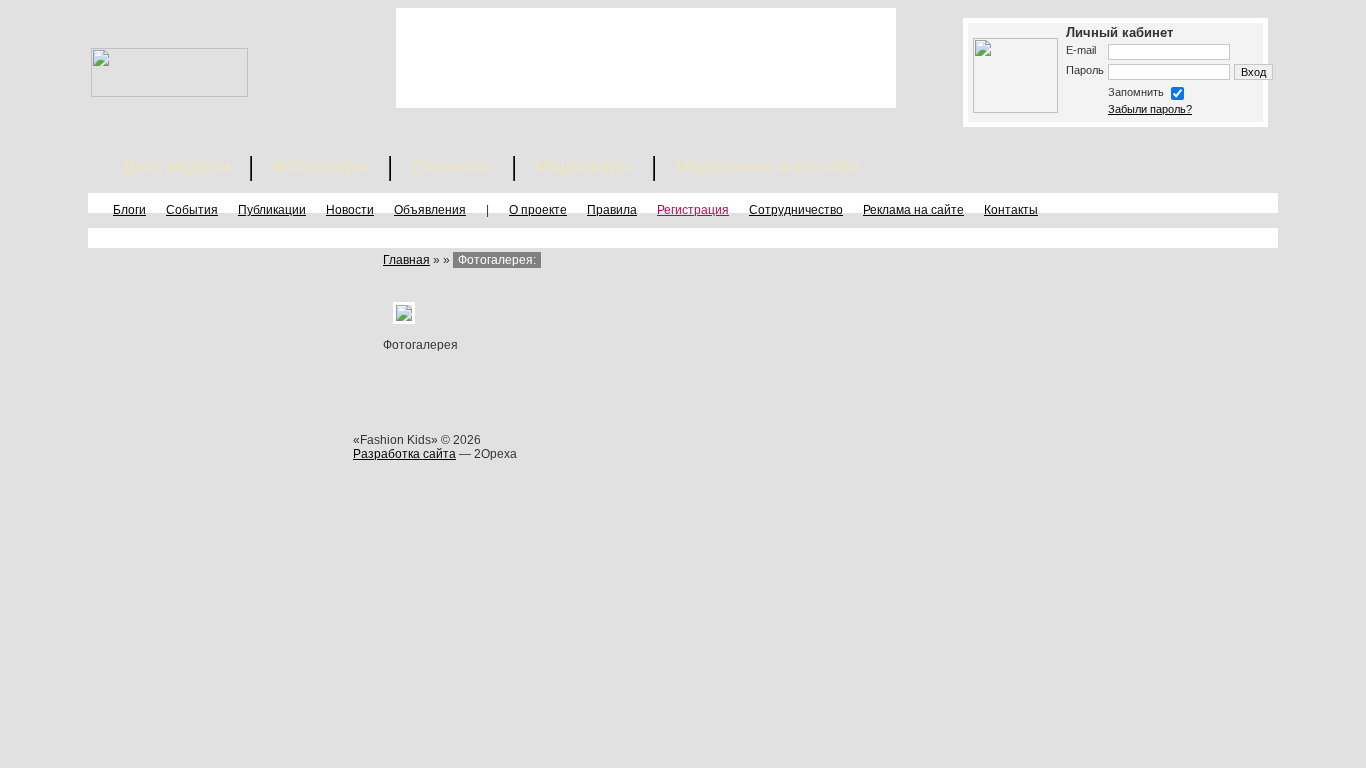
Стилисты (452, 166)
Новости (350, 210)
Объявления (430, 210)
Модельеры (584, 166)
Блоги (129, 210)
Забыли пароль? (1150, 109)
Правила (612, 210)
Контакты (1011, 210)
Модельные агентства (767, 166)
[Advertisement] (646, 58)
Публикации (272, 210)
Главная (406, 260)
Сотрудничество (796, 210)
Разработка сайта (404, 454)
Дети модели (176, 166)
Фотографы (320, 166)
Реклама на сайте (913, 210)
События (192, 210)
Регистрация (693, 210)
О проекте (538, 210)
